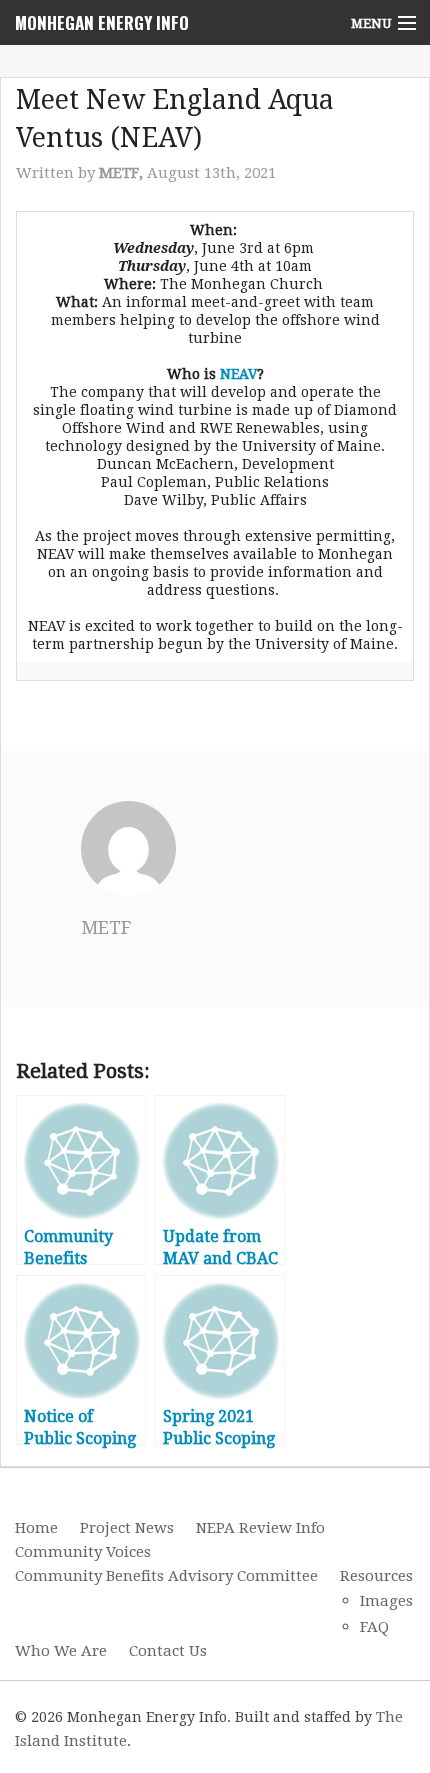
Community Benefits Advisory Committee (166, 1576)
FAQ (374, 1627)
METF (106, 927)
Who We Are (61, 1651)
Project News (127, 1528)
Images (386, 1601)
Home (36, 1528)
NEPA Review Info (260, 1528)
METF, (123, 173)
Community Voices (83, 1552)
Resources (376, 1576)
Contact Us (168, 1651)
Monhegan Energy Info (102, 22)
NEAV (238, 374)
